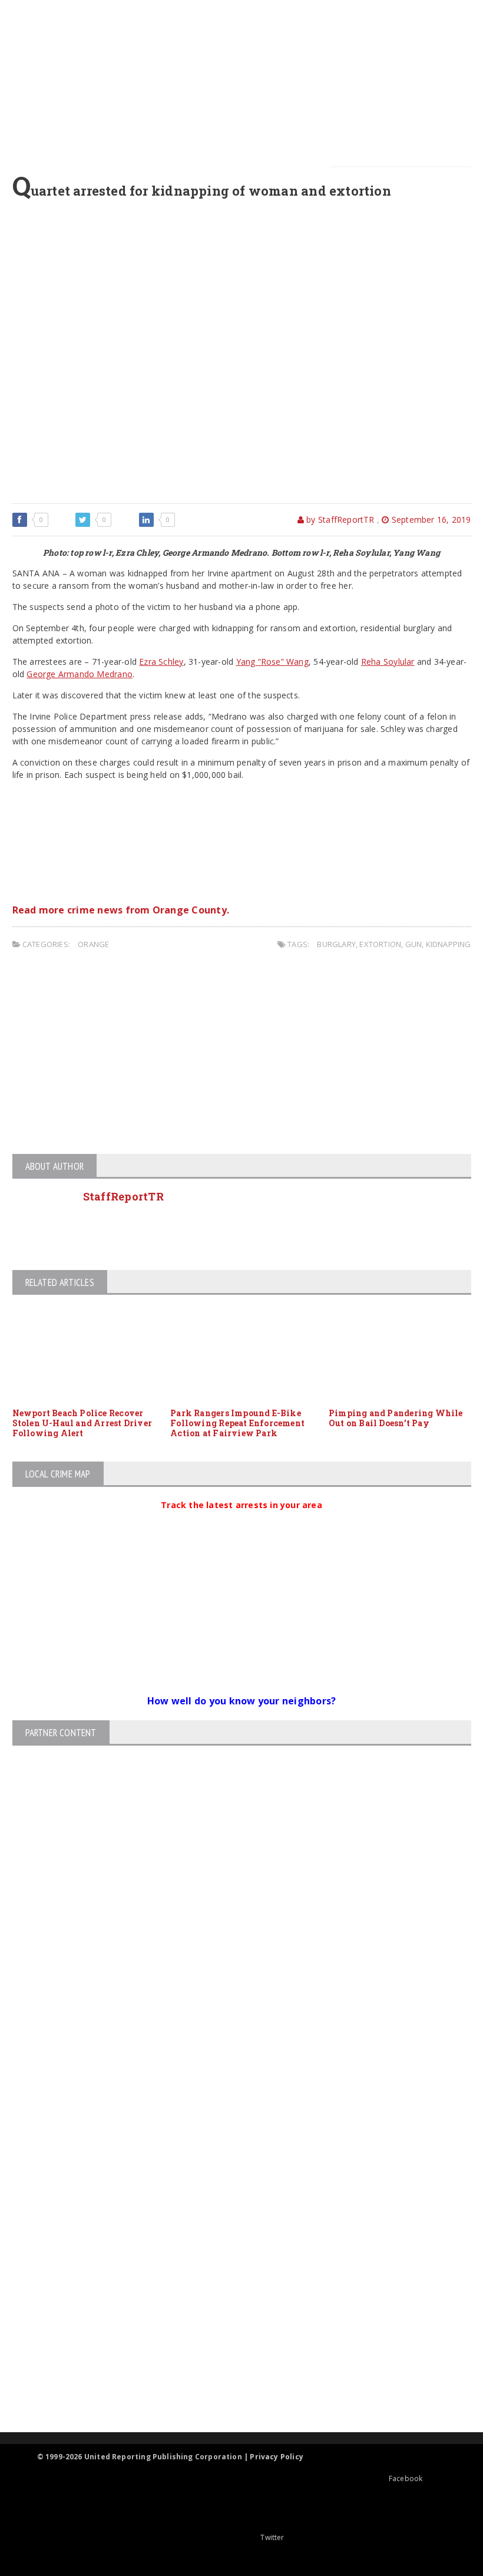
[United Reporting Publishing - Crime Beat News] (231, 2159)
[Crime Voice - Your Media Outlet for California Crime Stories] (231, 2386)
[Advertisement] (249, 83)
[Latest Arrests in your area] (241, 1519)
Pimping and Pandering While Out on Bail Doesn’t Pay (396, 1418)
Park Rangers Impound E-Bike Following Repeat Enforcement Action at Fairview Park (237, 1423)
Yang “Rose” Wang (272, 662)
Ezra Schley (161, 662)
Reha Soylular (388, 662)
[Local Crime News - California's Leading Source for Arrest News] (231, 2209)
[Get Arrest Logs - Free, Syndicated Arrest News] (231, 2259)
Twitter (272, 2537)
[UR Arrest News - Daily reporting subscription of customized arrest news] (231, 2336)
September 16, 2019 (430, 520)
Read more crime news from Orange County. (121, 910)
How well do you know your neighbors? (242, 1701)
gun (414, 944)
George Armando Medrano (80, 674)
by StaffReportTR (339, 520)
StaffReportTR (124, 1196)
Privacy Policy (277, 2457)
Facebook (406, 2478)
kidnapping (449, 944)
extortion (380, 944)
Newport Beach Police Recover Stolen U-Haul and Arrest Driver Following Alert (82, 1423)
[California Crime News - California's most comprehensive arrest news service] (231, 2298)
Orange (93, 944)
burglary (336, 944)
